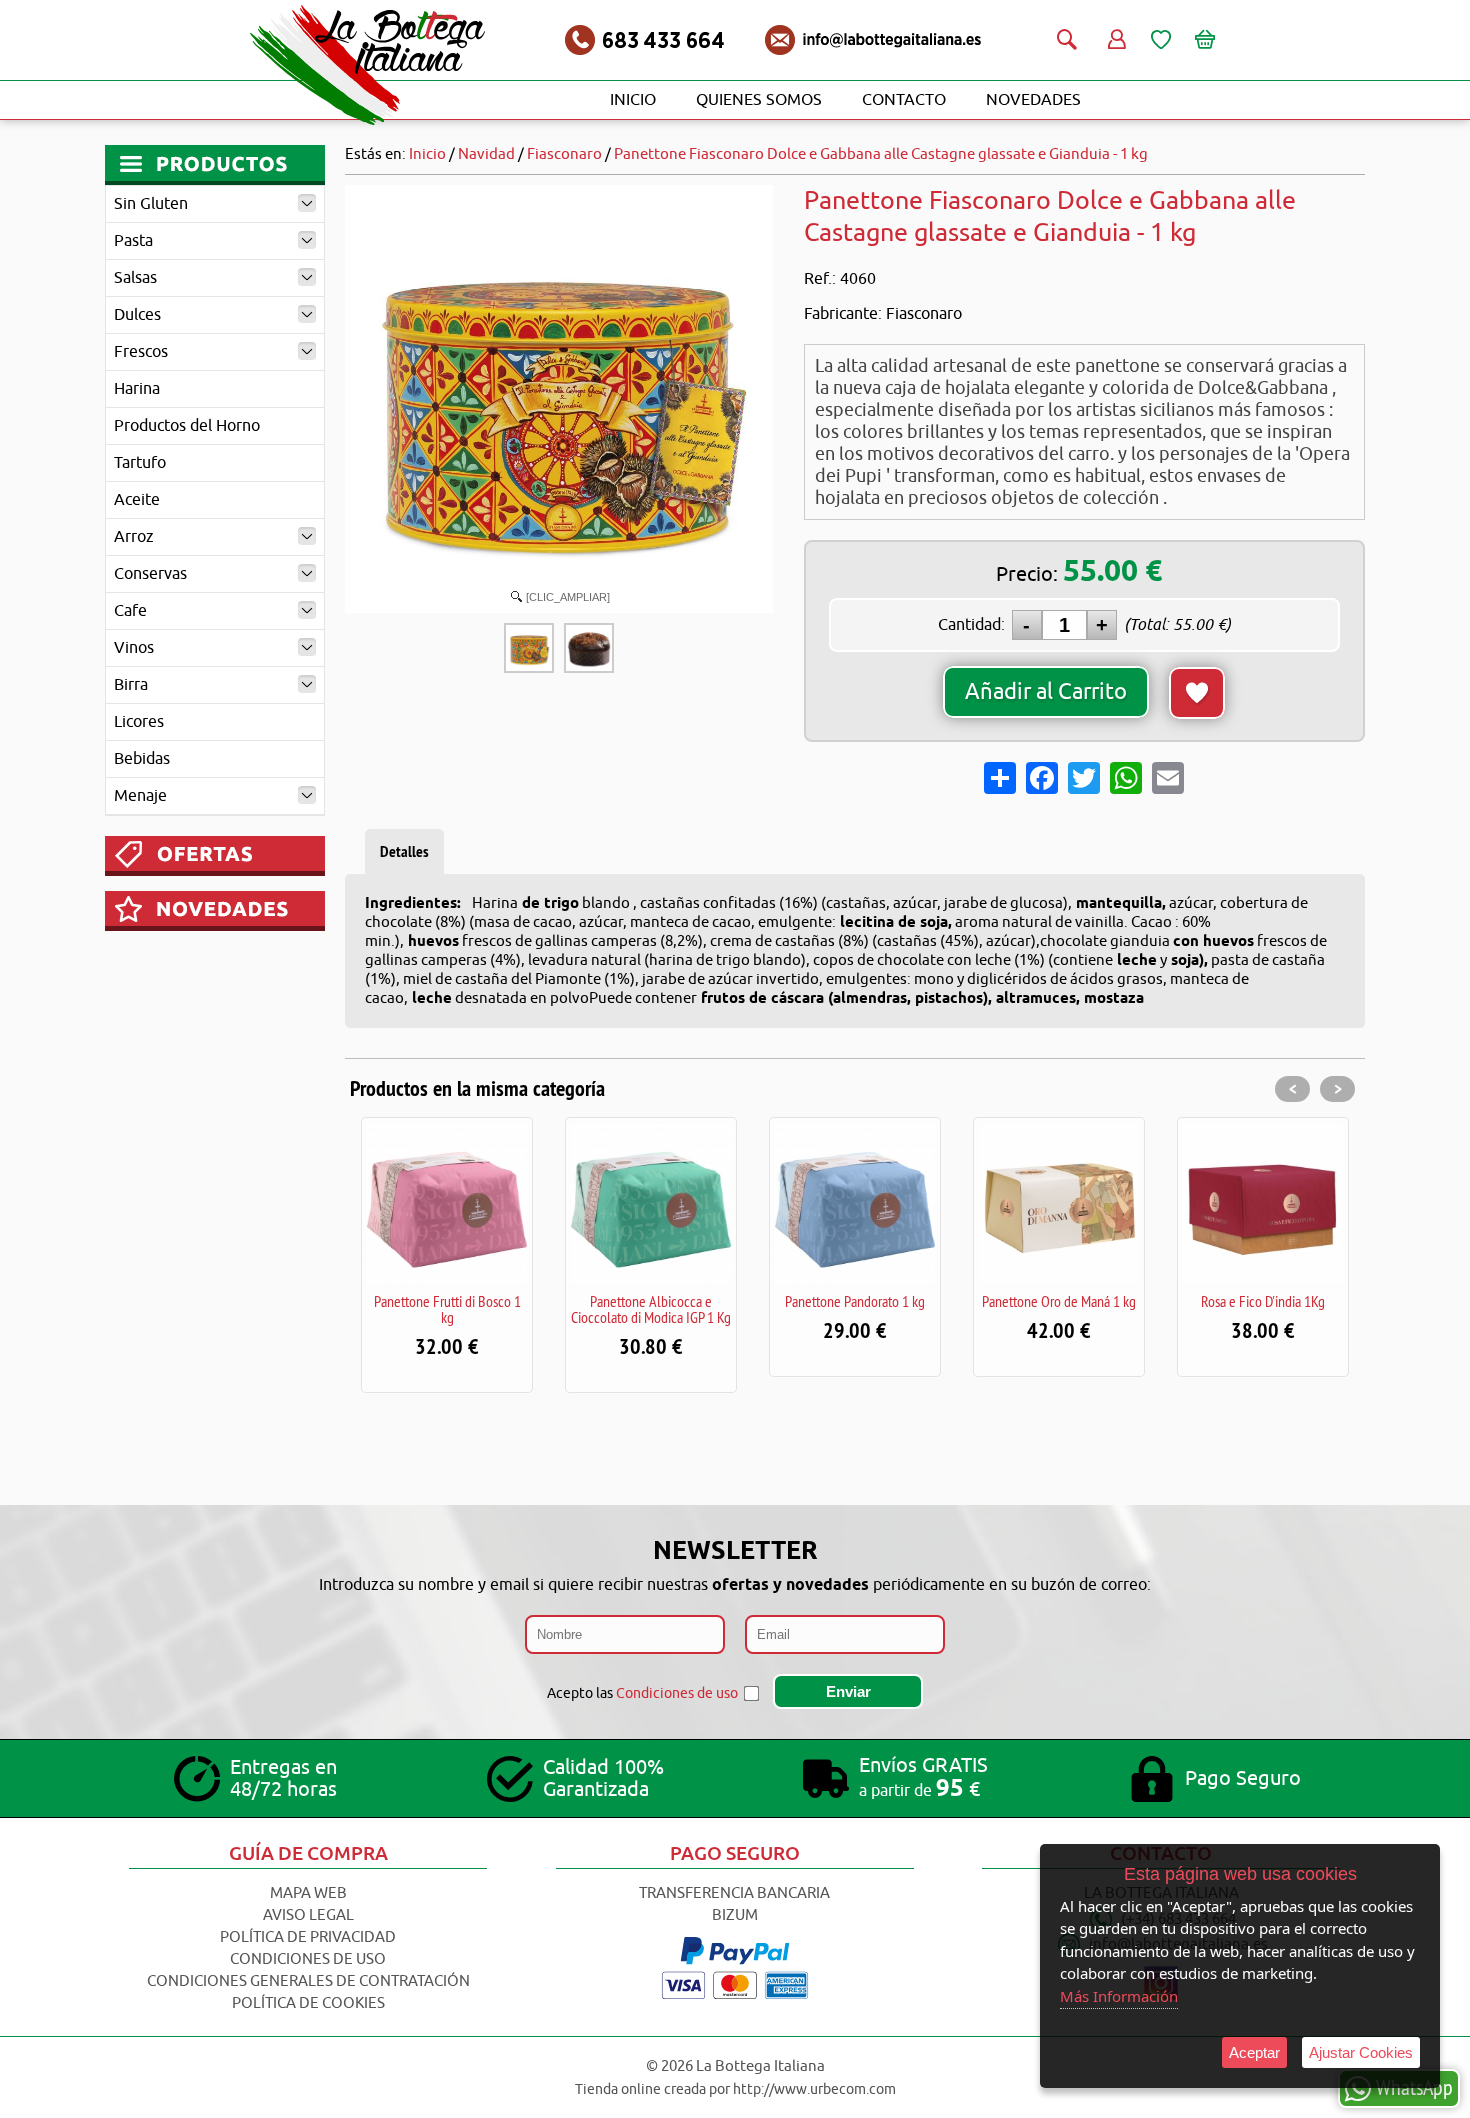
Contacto (904, 100)
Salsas (135, 278)
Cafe (130, 611)
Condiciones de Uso (308, 1959)
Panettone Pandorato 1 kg (855, 1301)
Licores (139, 722)
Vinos (134, 648)
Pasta (133, 241)
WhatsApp (1414, 2087)
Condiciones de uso (677, 1693)
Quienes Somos (759, 100)
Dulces (137, 315)
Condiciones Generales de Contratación (308, 1981)
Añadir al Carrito (1046, 692)
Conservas (150, 574)
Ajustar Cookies (1361, 2052)
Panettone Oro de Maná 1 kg (1059, 1301)
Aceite (137, 500)
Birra (131, 685)
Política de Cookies (308, 2003)
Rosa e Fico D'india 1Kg (1263, 1301)
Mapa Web (308, 1893)
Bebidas (142, 759)
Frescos (141, 352)
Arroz (134, 537)
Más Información (1119, 1996)
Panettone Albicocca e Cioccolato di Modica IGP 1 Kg (651, 1309)
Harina (137, 389)
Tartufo (140, 463)
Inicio (633, 100)
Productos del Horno (187, 426)
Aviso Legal (308, 1915)
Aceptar (1254, 2052)
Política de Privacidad (308, 1937)
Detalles (404, 851)
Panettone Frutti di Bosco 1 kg (447, 1309)
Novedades (1033, 100)
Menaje (140, 796)
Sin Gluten (151, 204)
